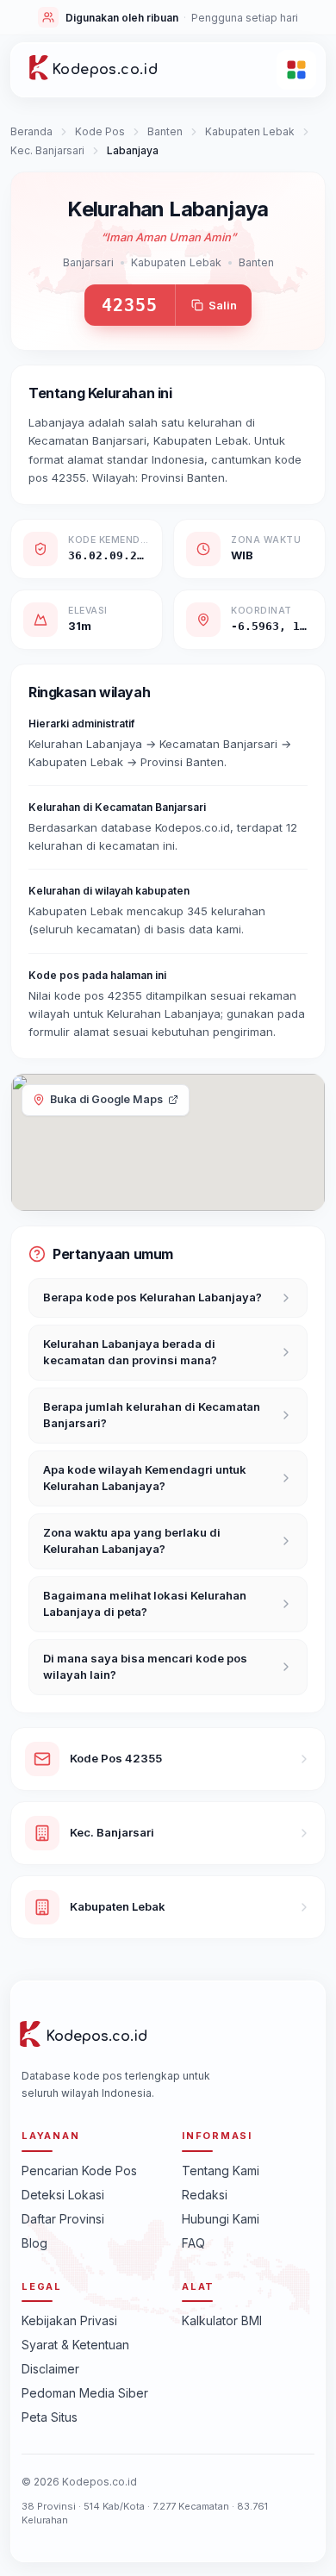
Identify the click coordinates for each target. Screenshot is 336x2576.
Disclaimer (50, 2369)
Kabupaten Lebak (250, 131)
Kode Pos (100, 131)
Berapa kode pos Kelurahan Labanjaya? (152, 1297)
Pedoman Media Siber (85, 2393)
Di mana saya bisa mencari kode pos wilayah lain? (145, 1667)
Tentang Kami (221, 2171)
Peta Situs (50, 2417)
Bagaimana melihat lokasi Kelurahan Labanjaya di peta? (145, 1604)
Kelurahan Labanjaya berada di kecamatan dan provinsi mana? (130, 1352)
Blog (34, 2243)
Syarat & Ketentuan (75, 2345)
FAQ (193, 2243)
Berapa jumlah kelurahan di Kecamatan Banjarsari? (152, 1415)
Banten (165, 131)
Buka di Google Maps (106, 1099)
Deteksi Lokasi (63, 2195)
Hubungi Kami (221, 2219)
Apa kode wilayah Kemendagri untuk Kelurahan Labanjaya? (145, 1478)
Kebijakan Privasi (69, 2320)
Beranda (31, 131)
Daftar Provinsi (63, 2219)
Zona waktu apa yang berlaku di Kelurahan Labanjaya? (132, 1541)
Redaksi (205, 2195)
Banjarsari (88, 262)
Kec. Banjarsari (47, 150)
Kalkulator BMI (222, 2320)
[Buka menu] (296, 70)
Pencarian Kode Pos (79, 2171)
